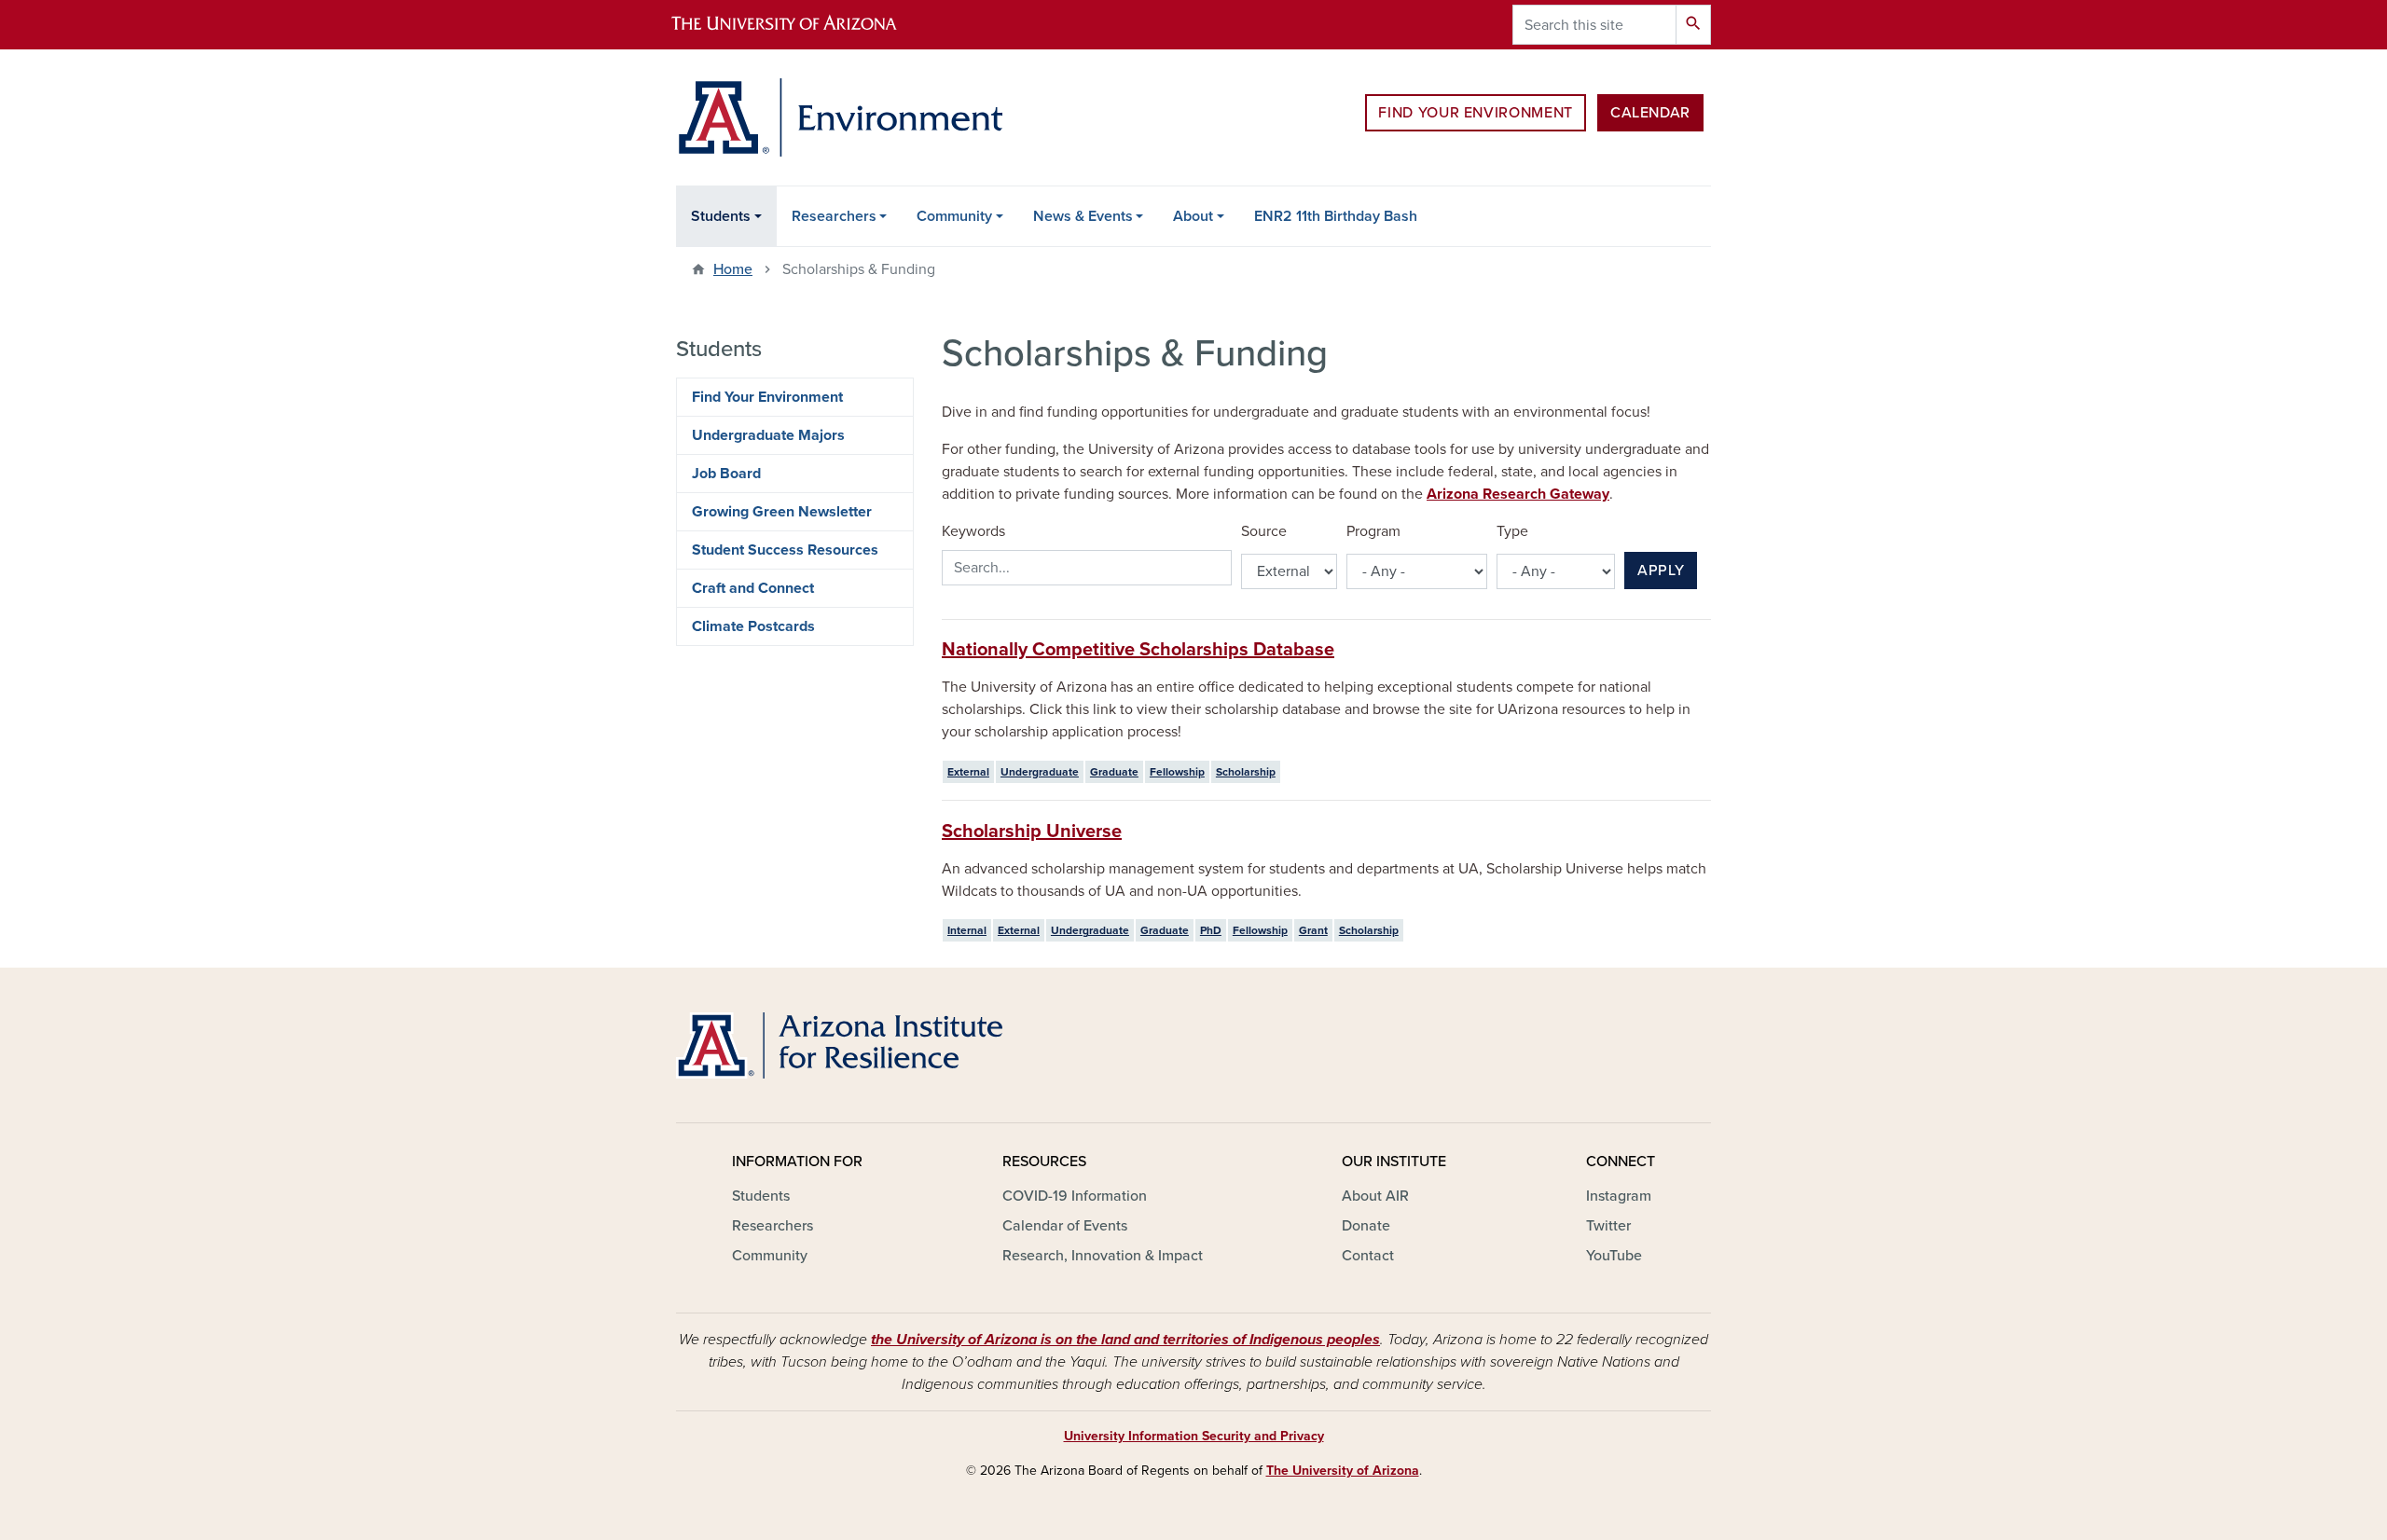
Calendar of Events (1065, 1226)
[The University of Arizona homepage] (800, 25)
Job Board (726, 474)
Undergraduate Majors (768, 435)
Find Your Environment (1475, 113)
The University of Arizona (1343, 1471)
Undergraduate (1040, 772)
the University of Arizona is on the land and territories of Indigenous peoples (1125, 1340)
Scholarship (1246, 772)
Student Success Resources (785, 550)
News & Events (1083, 216)
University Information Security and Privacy (1194, 1436)
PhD (1211, 930)
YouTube (1614, 1256)
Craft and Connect (753, 588)
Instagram (1619, 1196)
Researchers (834, 216)
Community (954, 216)
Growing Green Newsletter (782, 512)
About (1193, 216)
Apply (1661, 571)
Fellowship (1177, 772)
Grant (1313, 930)
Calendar (1650, 113)
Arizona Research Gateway (1518, 494)
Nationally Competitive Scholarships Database (1138, 650)
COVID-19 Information (1075, 1196)
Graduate (1114, 772)
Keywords (973, 531)
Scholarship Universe (1032, 832)
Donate (1366, 1226)
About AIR (1375, 1196)
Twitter (1608, 1226)
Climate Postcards (753, 626)
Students (721, 216)
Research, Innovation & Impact (1103, 1256)
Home (733, 269)
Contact (1368, 1256)
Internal (967, 930)
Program (1373, 531)
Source (1264, 531)
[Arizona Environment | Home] (839, 117)
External (968, 772)
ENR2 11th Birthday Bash (1336, 216)
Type (1512, 531)
